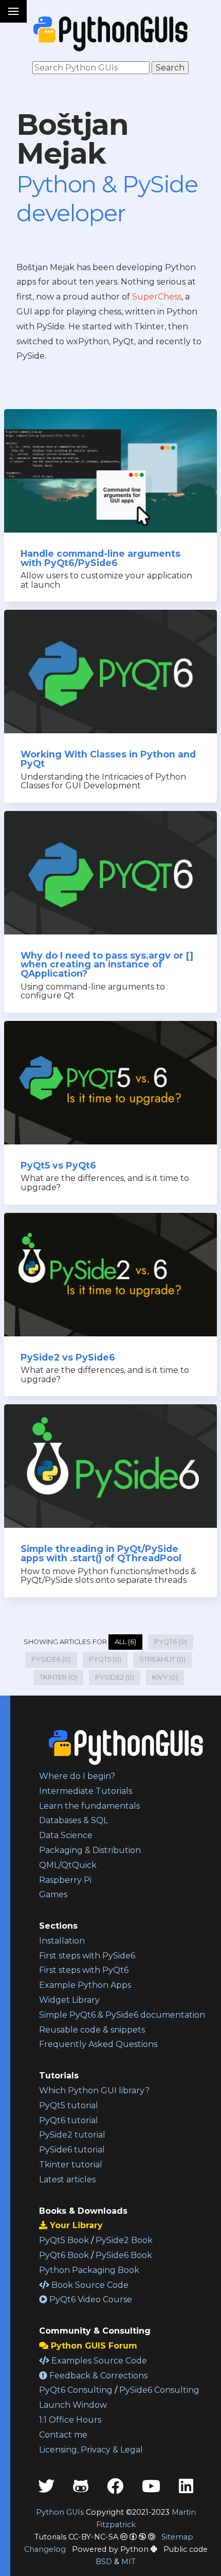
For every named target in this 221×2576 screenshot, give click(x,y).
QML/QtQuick (68, 1865)
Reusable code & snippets (92, 2030)
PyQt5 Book (64, 2240)
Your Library (75, 2225)
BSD (104, 2562)
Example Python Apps (85, 1985)
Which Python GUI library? (94, 2090)
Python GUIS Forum (93, 2346)
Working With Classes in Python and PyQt (108, 759)
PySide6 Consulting (159, 2390)
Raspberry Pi (65, 1880)
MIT (128, 2562)
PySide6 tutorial (72, 2150)
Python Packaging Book (89, 2270)
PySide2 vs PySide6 (68, 1357)
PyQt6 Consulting (76, 2390)
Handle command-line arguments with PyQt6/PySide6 (100, 558)
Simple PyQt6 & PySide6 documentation (122, 2015)
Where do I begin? (77, 1776)
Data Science (66, 1835)
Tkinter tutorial (71, 2165)
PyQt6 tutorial (69, 2120)
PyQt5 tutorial (69, 2105)
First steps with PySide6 (87, 1956)
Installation (62, 1941)
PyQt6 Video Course (90, 2299)
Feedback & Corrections (97, 2376)
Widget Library (69, 2000)
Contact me (63, 2435)
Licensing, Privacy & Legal (91, 2450)
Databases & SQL (73, 1820)
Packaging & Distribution (90, 1850)
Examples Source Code (98, 2361)
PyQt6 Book (64, 2255)
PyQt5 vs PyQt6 (58, 1165)
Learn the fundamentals (89, 1806)
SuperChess (157, 297)
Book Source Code (89, 2285)
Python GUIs (60, 2512)
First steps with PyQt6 (84, 1970)
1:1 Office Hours (70, 2420)
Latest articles (67, 2180)
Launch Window (73, 2405)
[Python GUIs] (110, 34)
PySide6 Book (124, 2255)
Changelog (45, 2549)
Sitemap (177, 2537)
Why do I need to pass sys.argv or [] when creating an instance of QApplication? (107, 964)
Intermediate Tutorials (86, 1791)
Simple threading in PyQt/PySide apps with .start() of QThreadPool (101, 1553)
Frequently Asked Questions (98, 2044)
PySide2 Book (124, 2240)
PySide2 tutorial (72, 2135)
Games (53, 1894)
